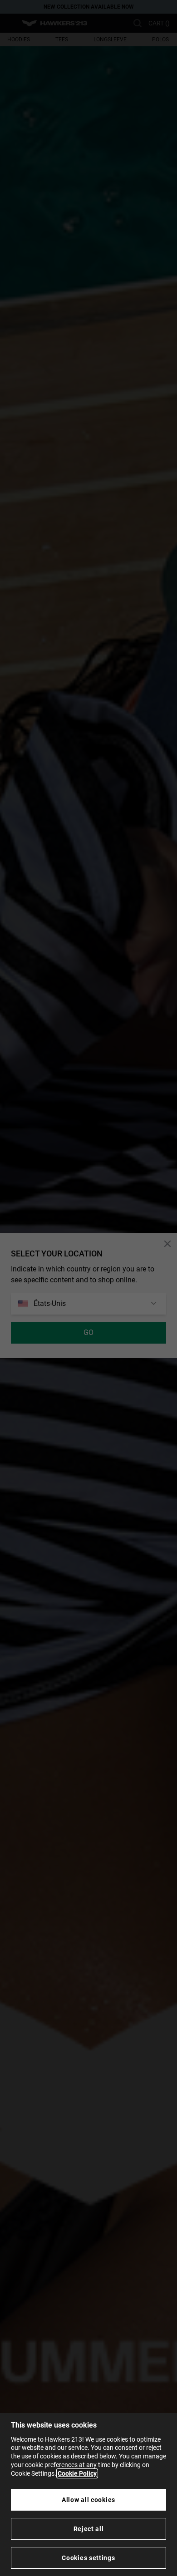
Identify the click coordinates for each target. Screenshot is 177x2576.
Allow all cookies (88, 2500)
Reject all (89, 2529)
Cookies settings (88, 2558)
